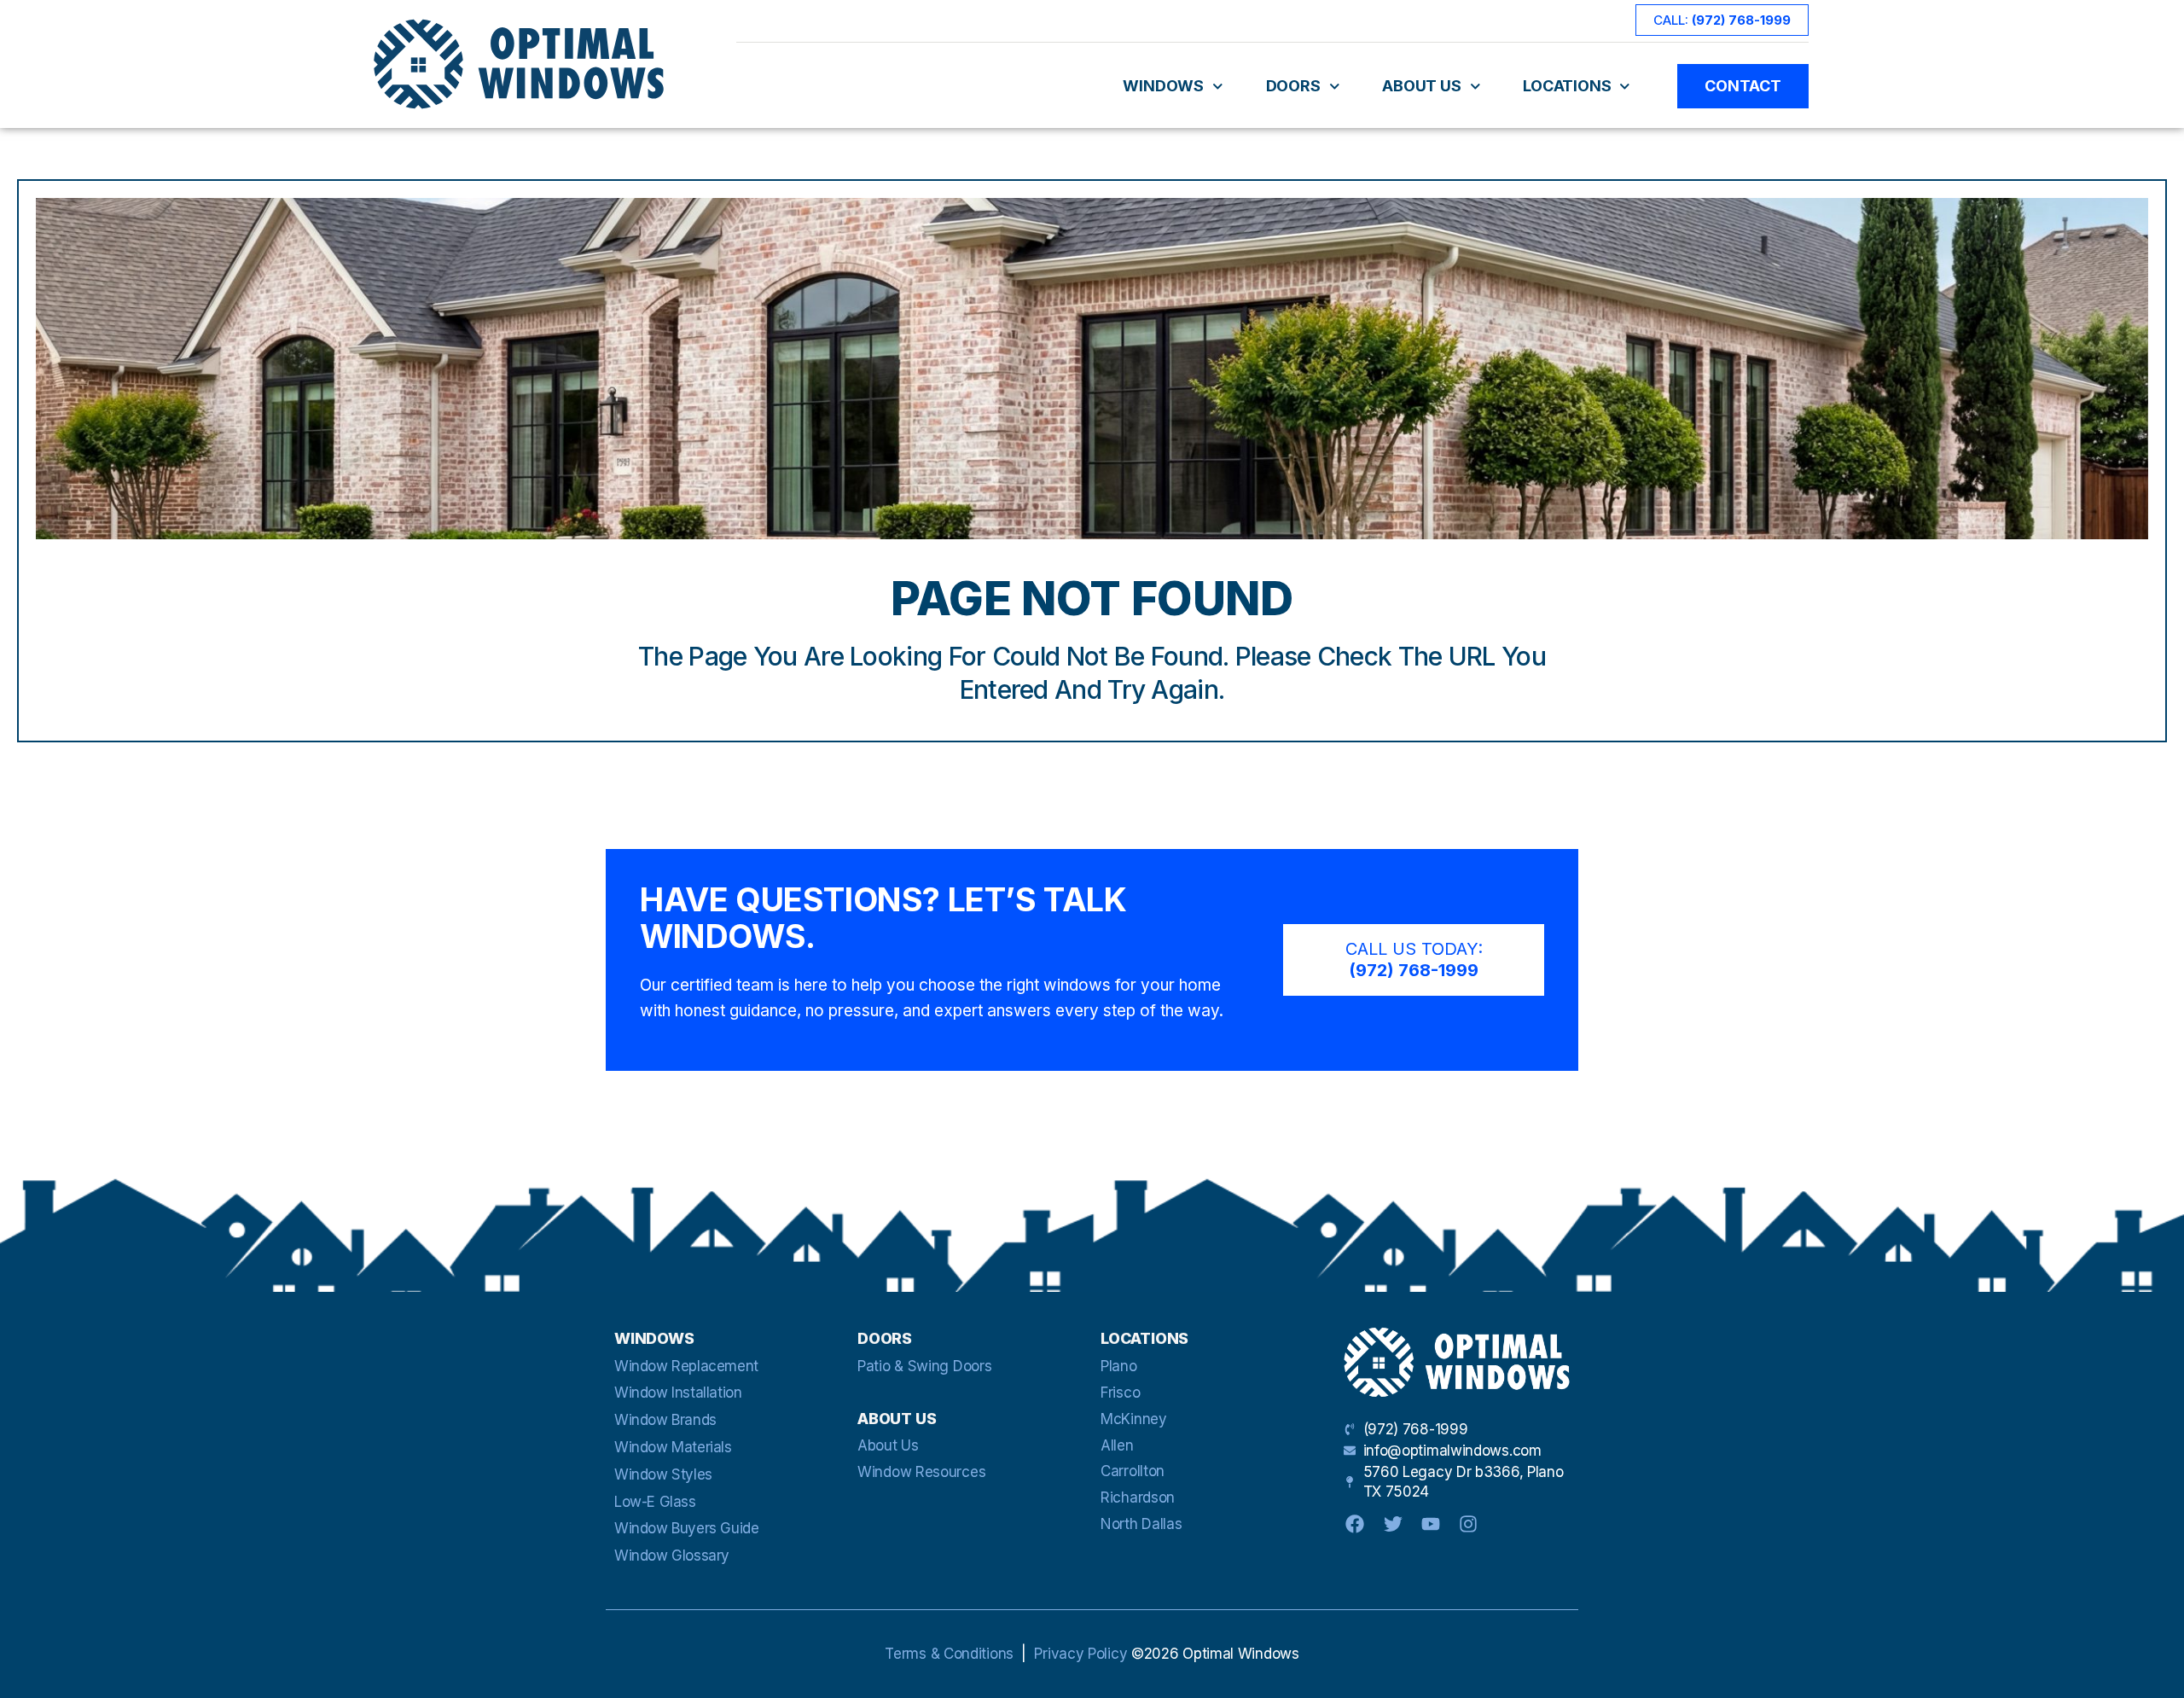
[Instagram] (1468, 1524)
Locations (1567, 86)
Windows (1163, 86)
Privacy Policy (1080, 1654)
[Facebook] (1355, 1524)
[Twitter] (1392, 1524)
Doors (1293, 86)
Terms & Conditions (949, 1654)
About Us (1421, 86)
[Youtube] (1431, 1524)
